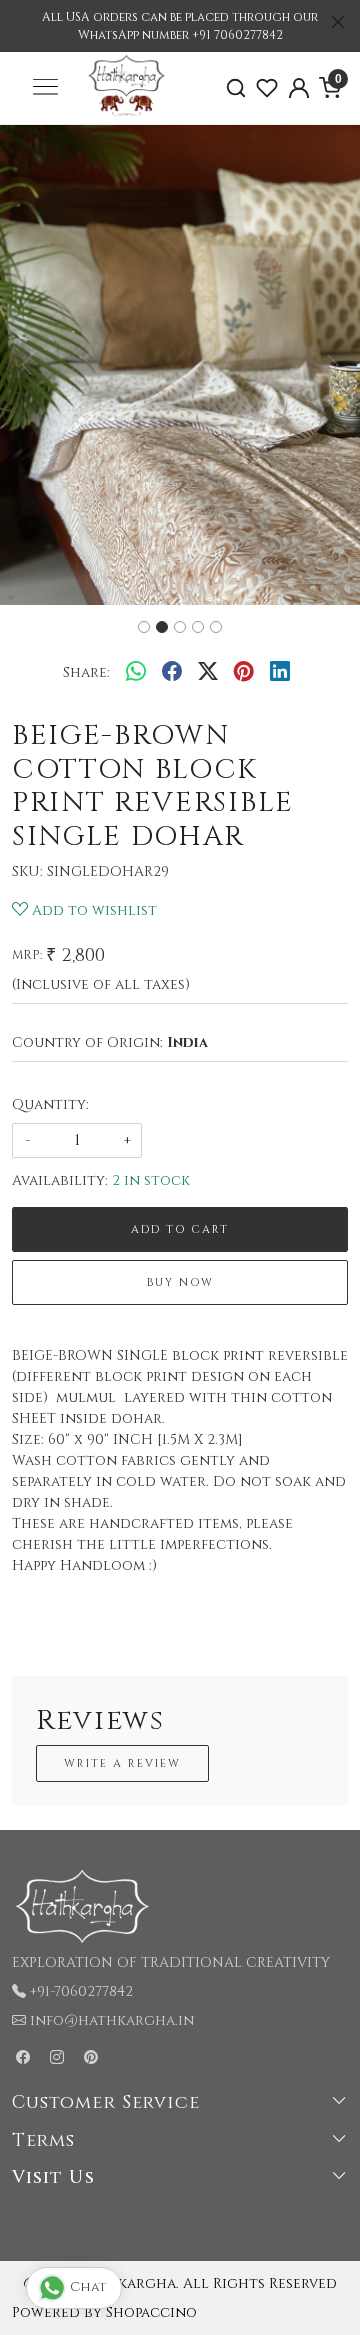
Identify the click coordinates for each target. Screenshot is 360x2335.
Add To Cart (180, 1229)
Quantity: (50, 1104)
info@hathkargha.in (112, 2020)
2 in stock (151, 1180)
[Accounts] (299, 88)
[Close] (338, 22)
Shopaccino (151, 2312)
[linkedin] (280, 672)
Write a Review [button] (122, 1763)
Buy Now (180, 1282)
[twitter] (208, 672)
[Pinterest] (91, 2057)
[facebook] (172, 672)
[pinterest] (244, 672)
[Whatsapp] (136, 672)
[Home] (126, 113)
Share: (86, 672)
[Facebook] (23, 2057)
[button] (27, 365)
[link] (236, 88)
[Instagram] (57, 2057)
